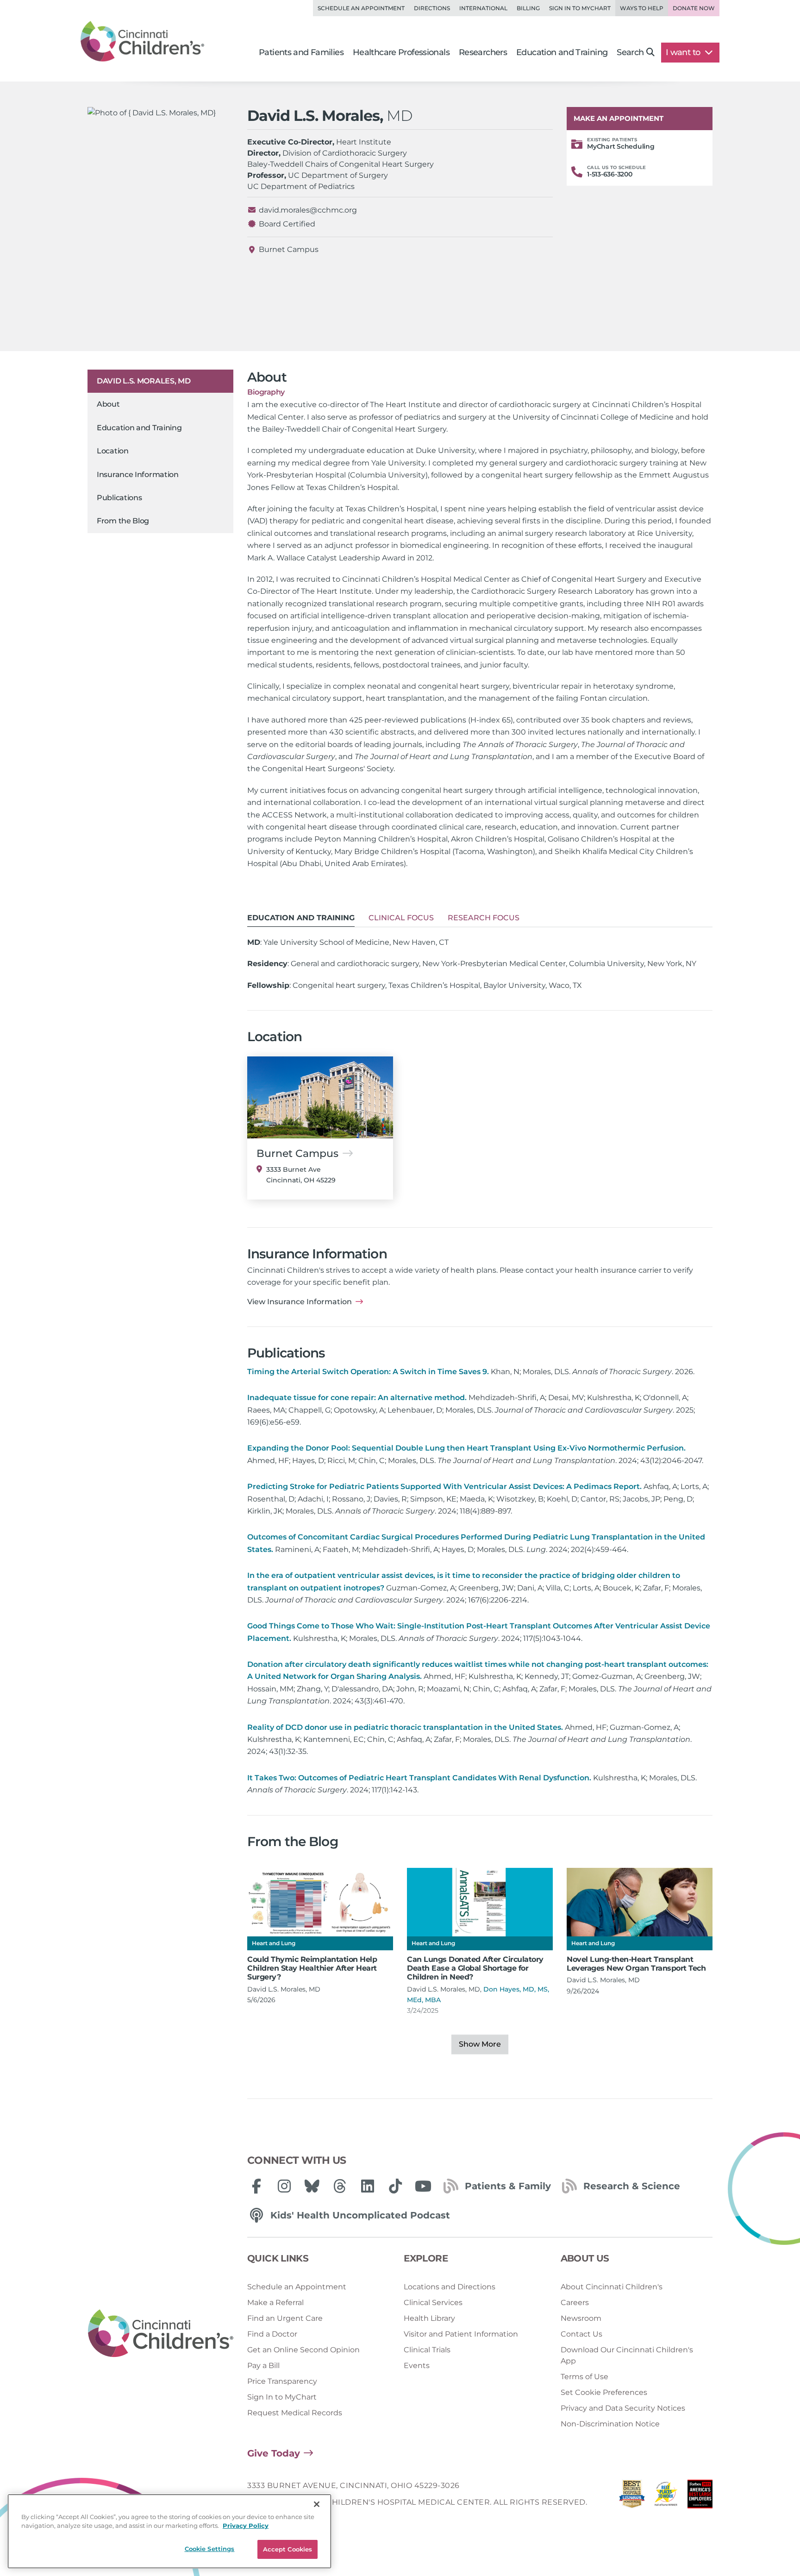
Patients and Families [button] (301, 52)
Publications (119, 498)
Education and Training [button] (562, 52)
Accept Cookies (288, 2549)
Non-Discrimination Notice (610, 2424)
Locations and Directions (450, 2287)
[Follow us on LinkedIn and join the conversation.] (368, 2186)
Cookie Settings (210, 2549)
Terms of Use (584, 2377)
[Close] (317, 2504)
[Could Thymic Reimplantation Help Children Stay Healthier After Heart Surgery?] (320, 1902)
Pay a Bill (263, 2366)
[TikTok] (395, 2186)
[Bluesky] (312, 2186)
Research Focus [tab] (484, 918)
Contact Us (581, 2334)
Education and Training (139, 428)
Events (417, 2366)
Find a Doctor (272, 2334)
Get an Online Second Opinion (303, 2350)
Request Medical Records (295, 2413)
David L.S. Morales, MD (144, 381)
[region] (169, 2531)
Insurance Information (138, 474)
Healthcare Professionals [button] (401, 52)
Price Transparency (282, 2381)
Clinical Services (433, 2303)
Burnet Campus (289, 249)
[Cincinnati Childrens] (161, 2334)
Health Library (429, 2318)
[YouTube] (423, 2186)
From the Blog (123, 521)
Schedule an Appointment (361, 8)
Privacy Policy (246, 2526)
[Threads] (340, 2186)
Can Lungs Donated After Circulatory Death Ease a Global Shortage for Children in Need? (475, 1968)
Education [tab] (301, 918)
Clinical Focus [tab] (401, 918)
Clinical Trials (427, 2350)
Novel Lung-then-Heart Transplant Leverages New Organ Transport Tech (636, 1964)
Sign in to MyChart (580, 8)
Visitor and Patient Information (461, 2334)
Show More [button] (480, 2044)
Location (113, 451)
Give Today (274, 2453)
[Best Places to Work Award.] (666, 2497)
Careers (575, 2303)
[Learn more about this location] (320, 1097)
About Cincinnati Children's (612, 2287)
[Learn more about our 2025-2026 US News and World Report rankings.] (632, 2497)
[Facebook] (256, 2186)
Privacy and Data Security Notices (623, 2408)
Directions (432, 8)
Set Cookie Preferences (604, 2392)
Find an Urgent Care (285, 2318)
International (483, 8)
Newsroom (581, 2318)
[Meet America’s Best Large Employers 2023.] (700, 2497)
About (108, 405)
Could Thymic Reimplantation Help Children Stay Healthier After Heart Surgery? (312, 1968)
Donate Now (694, 8)
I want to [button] (684, 52)
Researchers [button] (483, 52)
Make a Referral (275, 2303)
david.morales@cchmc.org (308, 210)
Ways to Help (642, 8)
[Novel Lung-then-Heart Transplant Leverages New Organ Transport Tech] (640, 1902)
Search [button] (630, 52)
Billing (528, 8)
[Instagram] (284, 2186)
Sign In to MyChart (282, 2397)
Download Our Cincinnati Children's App (627, 2355)
